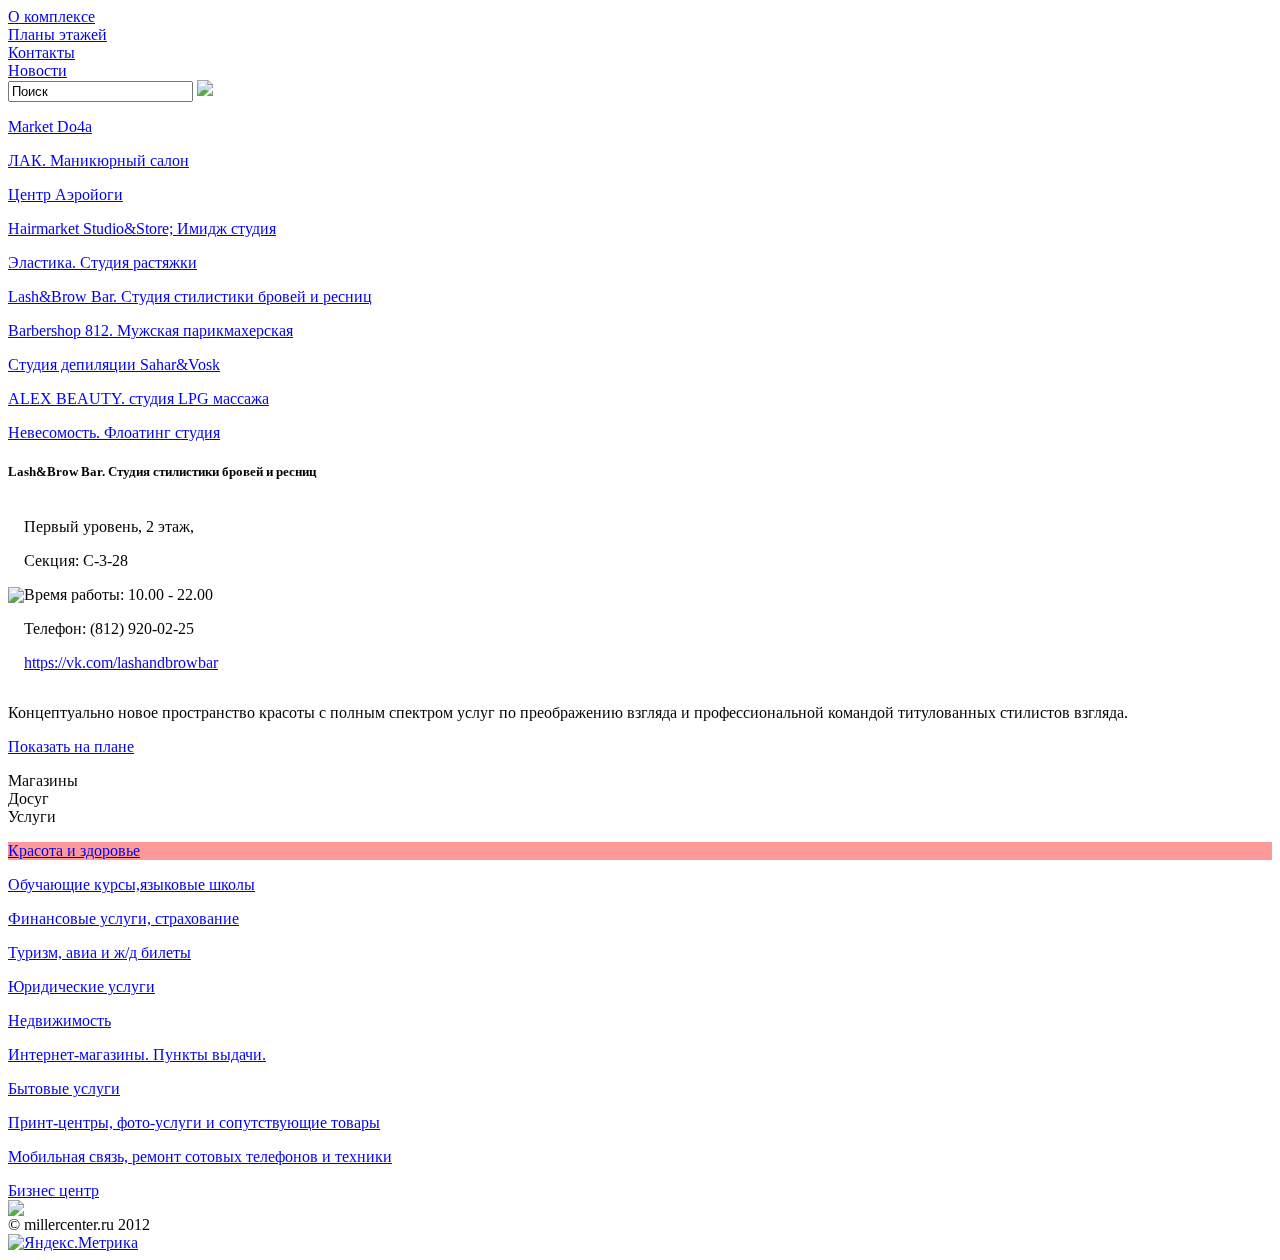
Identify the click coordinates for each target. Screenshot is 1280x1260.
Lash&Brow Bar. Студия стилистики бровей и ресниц (190, 296)
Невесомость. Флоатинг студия (114, 432)
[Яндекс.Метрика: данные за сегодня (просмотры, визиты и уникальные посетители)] (73, 1243)
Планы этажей (57, 34)
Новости (37, 70)
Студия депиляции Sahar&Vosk (114, 364)
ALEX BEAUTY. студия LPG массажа (138, 398)
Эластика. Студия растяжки (102, 262)
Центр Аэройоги (65, 194)
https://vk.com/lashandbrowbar (121, 662)
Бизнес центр (53, 1190)
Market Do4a (50, 126)
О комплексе (51, 16)
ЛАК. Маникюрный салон (98, 160)
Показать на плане (71, 746)
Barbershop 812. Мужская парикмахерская (150, 330)
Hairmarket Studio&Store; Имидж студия (142, 228)
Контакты (41, 52)
